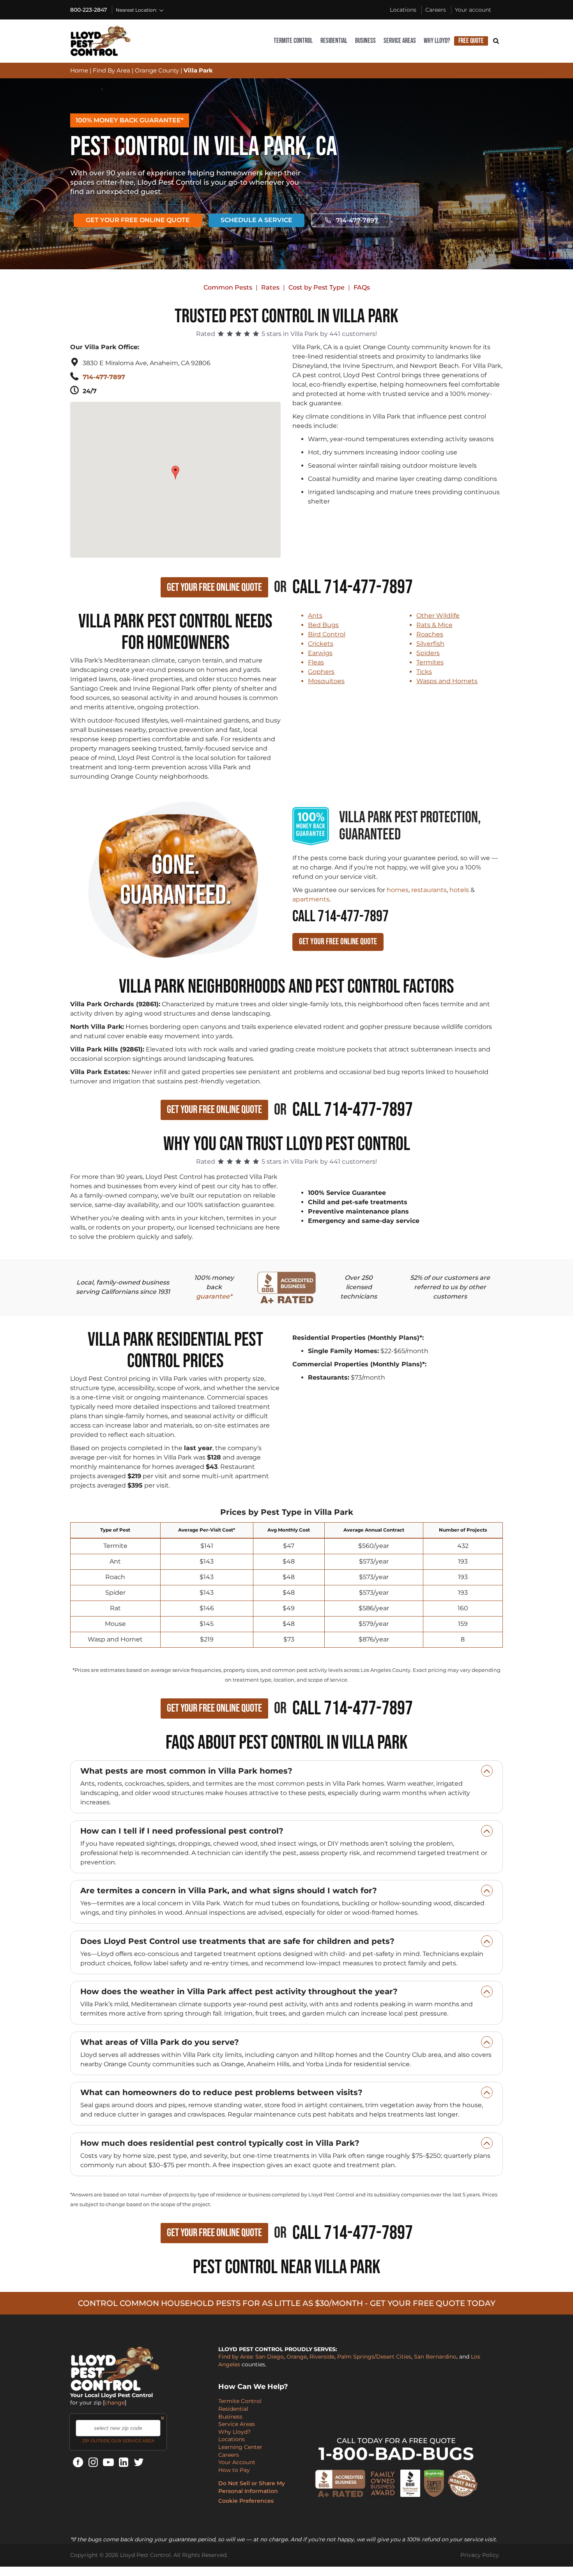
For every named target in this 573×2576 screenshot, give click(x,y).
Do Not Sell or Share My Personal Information (252, 2487)
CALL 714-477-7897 (340, 917)
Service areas (400, 41)
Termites (430, 662)
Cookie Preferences (246, 2501)
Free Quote (471, 41)
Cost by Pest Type (317, 287)
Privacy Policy (480, 2555)
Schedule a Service (256, 220)
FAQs (362, 287)
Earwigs (320, 653)
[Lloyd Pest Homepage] (101, 41)
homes (398, 890)
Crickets (321, 644)
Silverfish (430, 644)
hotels (459, 890)
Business (365, 41)
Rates (270, 287)
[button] (176, 469)
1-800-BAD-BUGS (396, 2453)
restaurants (429, 890)
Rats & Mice (434, 625)
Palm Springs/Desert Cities (374, 2357)
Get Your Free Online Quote (138, 220)
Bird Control (327, 634)
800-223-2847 (88, 10)
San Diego (270, 2357)
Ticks (424, 672)
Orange (297, 2357)
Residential (334, 41)
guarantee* (214, 1296)
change (115, 2403)
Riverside (322, 2357)
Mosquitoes (326, 681)
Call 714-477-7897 (353, 587)
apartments (311, 899)
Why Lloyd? (437, 41)
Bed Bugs (323, 625)
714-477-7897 (357, 220)
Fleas (316, 662)
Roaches (430, 634)
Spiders (428, 653)
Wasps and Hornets (447, 681)
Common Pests (228, 287)
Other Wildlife (438, 616)
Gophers (321, 672)
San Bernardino (435, 2357)
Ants (315, 616)
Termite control (293, 41)
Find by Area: (236, 2357)
